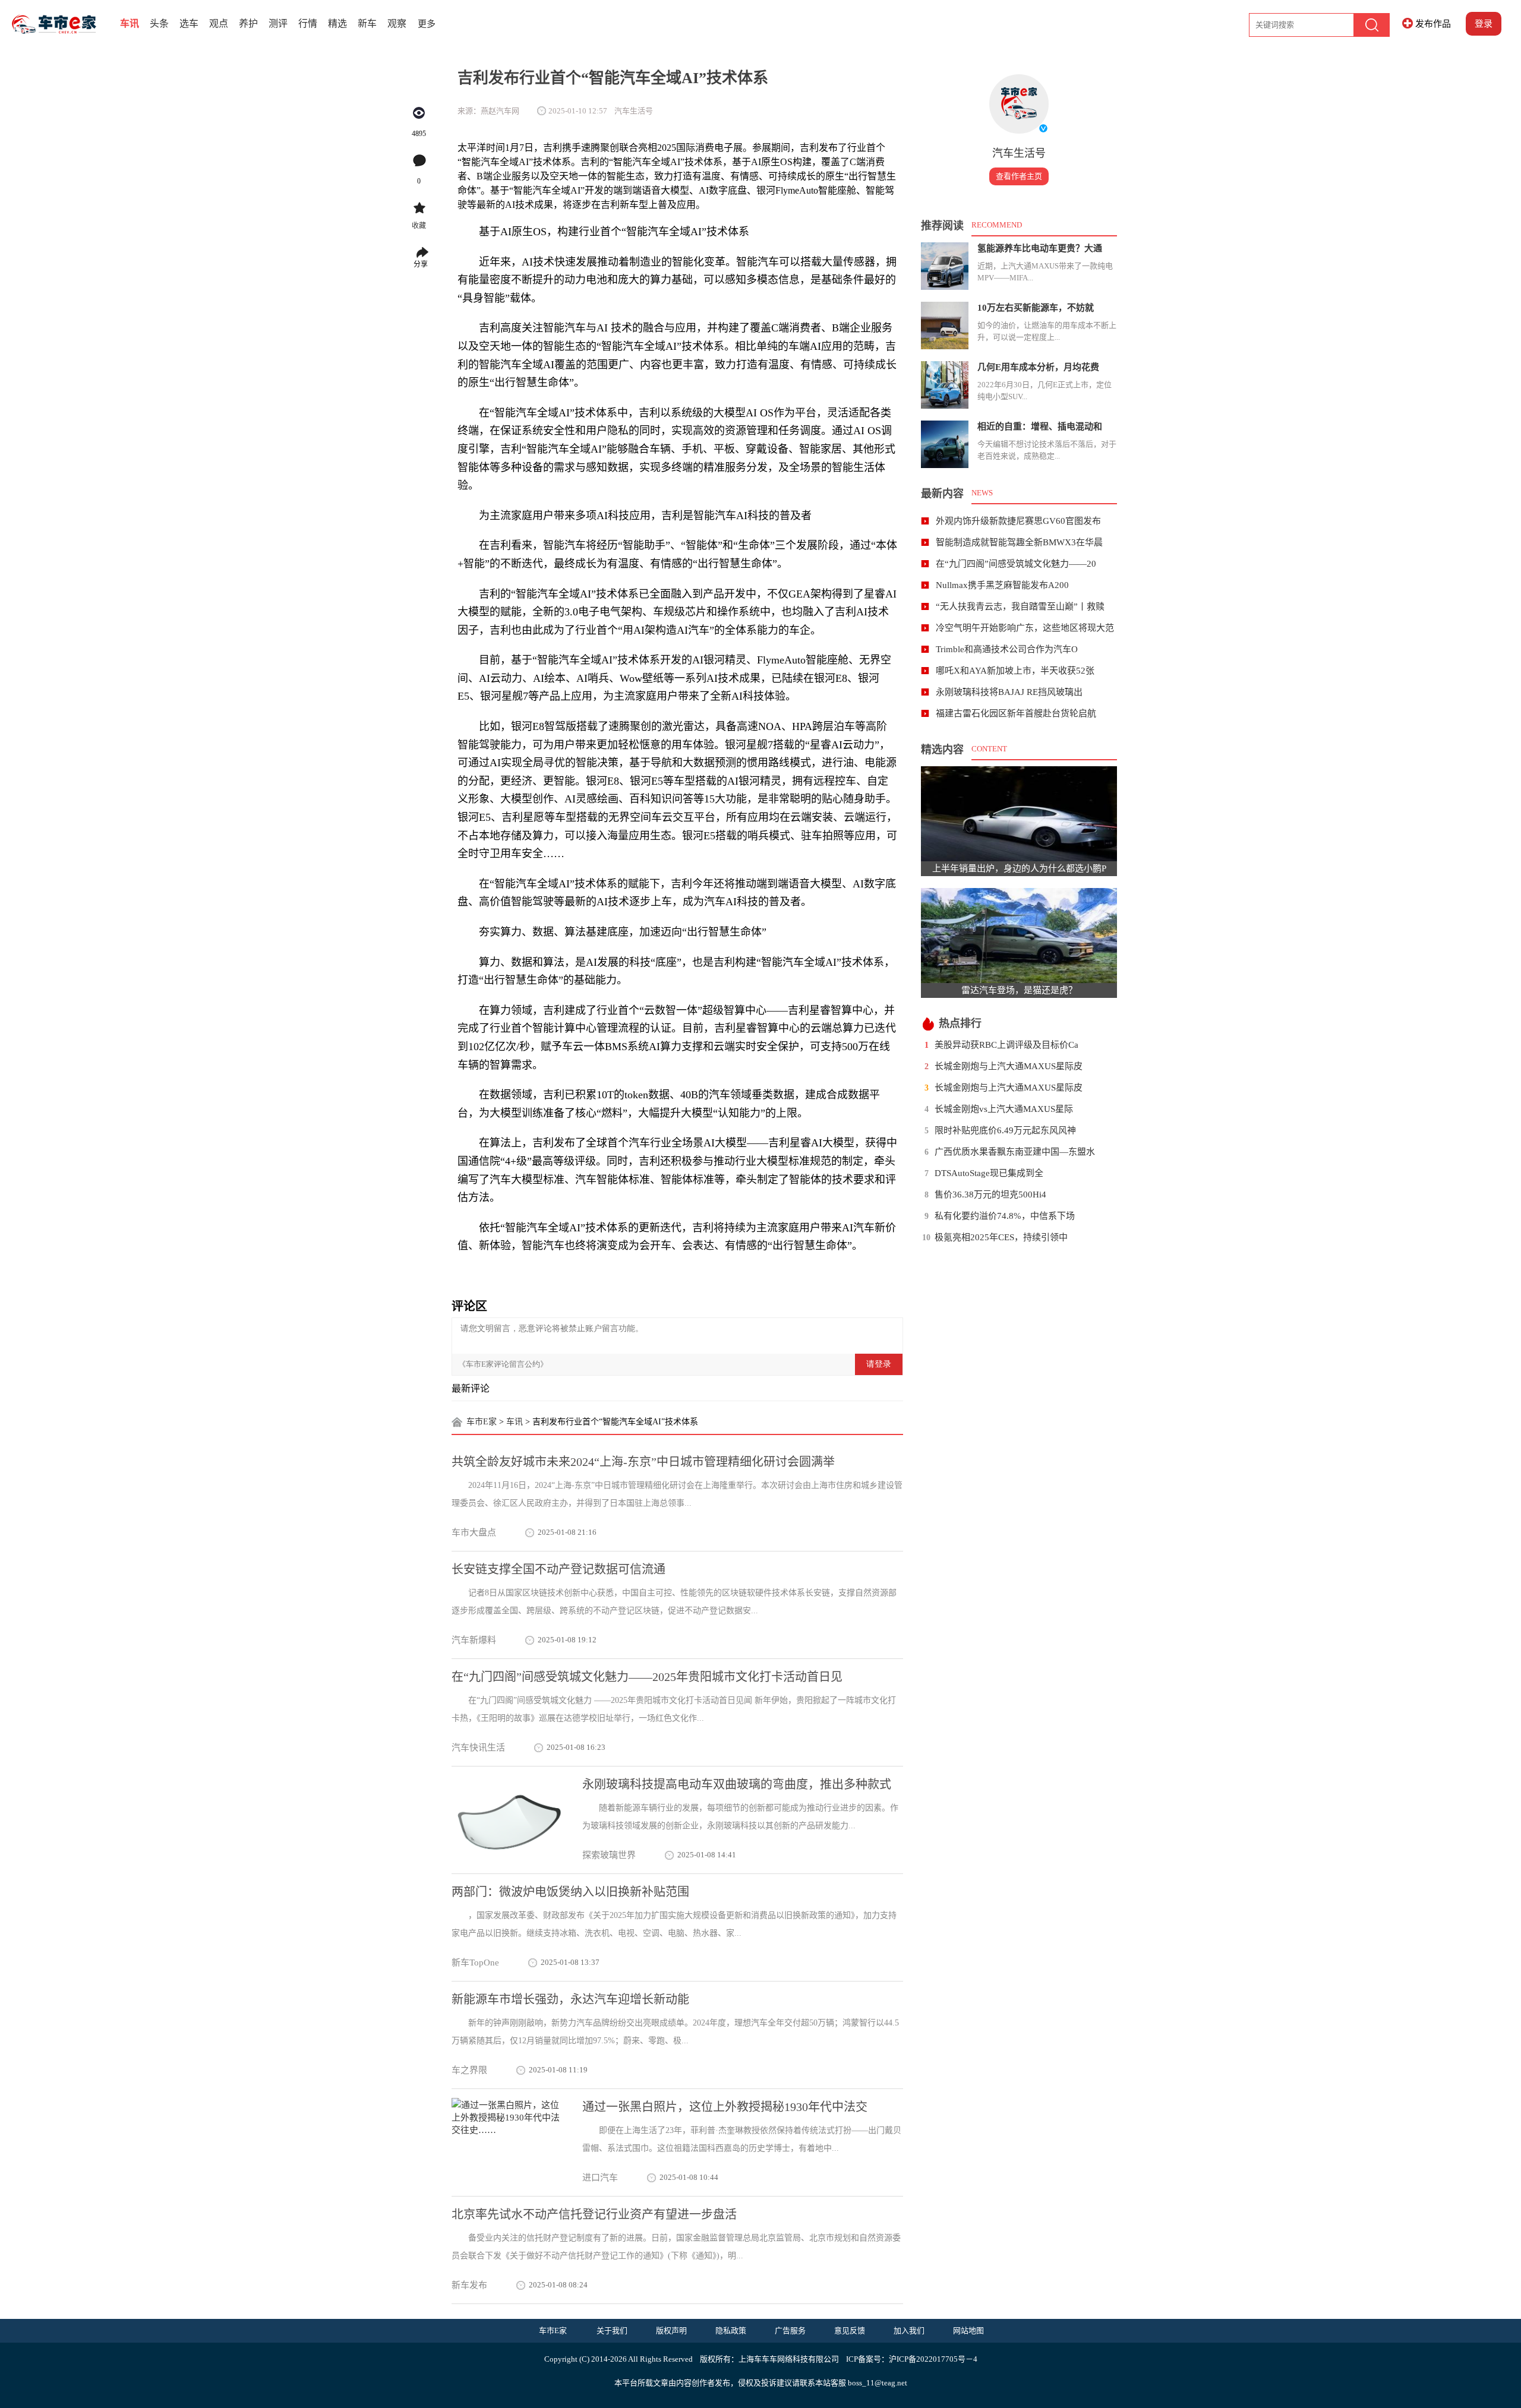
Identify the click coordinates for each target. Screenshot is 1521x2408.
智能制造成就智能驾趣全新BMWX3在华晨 (1019, 542)
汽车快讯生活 (478, 1747)
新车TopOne (475, 1963)
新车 (367, 23)
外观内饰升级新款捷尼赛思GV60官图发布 (1018, 521)
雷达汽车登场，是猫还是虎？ (1019, 990)
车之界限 (469, 2070)
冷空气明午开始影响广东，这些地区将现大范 (1025, 628)
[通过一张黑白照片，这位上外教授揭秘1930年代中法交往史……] (508, 2142)
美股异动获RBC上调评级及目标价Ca (1006, 1045)
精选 (337, 23)
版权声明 (671, 2330)
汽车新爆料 (474, 1640)
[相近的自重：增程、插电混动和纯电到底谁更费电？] (945, 444)
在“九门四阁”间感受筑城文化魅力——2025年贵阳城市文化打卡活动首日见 (647, 1677)
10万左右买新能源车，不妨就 (1036, 308)
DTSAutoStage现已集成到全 (989, 1173)
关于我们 (612, 2330)
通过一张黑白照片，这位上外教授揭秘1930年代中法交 (725, 2107)
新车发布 (469, 2285)
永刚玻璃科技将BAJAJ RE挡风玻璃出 (1009, 692)
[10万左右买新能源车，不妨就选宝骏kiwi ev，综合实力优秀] (945, 326)
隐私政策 (731, 2330)
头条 (159, 23)
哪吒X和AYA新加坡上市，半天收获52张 (1015, 671)
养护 (248, 23)
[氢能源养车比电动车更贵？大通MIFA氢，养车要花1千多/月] (945, 266)
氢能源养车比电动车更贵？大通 (1040, 248)
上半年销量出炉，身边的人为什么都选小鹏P (1019, 868)
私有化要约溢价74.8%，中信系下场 (1005, 1216)
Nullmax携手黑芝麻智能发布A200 (1002, 585)
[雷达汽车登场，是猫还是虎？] (1019, 936)
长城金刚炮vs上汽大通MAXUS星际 (1004, 1109)
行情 (308, 23)
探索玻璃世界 (609, 1855)
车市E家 (482, 1422)
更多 (427, 24)
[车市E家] (63, 24)
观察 (397, 23)
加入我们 (909, 2330)
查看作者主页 (1019, 176)
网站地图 (968, 2330)
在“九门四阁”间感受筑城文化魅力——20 (1016, 564)
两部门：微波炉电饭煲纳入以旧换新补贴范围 (570, 1892)
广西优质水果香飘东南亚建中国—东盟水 (1015, 1152)
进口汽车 (600, 2178)
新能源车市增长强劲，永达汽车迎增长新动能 (570, 1999)
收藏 (419, 226)
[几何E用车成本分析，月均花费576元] (945, 385)
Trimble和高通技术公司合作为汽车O (1007, 649)
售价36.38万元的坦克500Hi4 (990, 1194)
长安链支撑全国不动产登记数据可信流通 (558, 1569)
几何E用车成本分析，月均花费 (1038, 367)
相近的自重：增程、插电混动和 (1040, 426)
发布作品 (1433, 24)
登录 (1484, 24)
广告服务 (790, 2330)
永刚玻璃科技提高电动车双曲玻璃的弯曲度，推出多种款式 (737, 1784)
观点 (219, 23)
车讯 (130, 23)
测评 (278, 23)
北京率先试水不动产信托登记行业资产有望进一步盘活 (594, 2214)
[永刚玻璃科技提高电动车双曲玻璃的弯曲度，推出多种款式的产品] (508, 1820)
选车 (189, 23)
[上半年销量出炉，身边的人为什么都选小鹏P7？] (1019, 814)
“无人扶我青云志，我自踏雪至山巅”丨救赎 (1020, 606)
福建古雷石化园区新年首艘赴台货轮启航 (1016, 713)
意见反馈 (850, 2330)
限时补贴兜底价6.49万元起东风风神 (1005, 1130)
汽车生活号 (1019, 153)
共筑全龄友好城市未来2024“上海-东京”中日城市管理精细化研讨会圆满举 (643, 1462)
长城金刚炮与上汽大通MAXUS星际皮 (1009, 1066)
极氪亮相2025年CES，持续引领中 (1001, 1237)
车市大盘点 (474, 1532)
